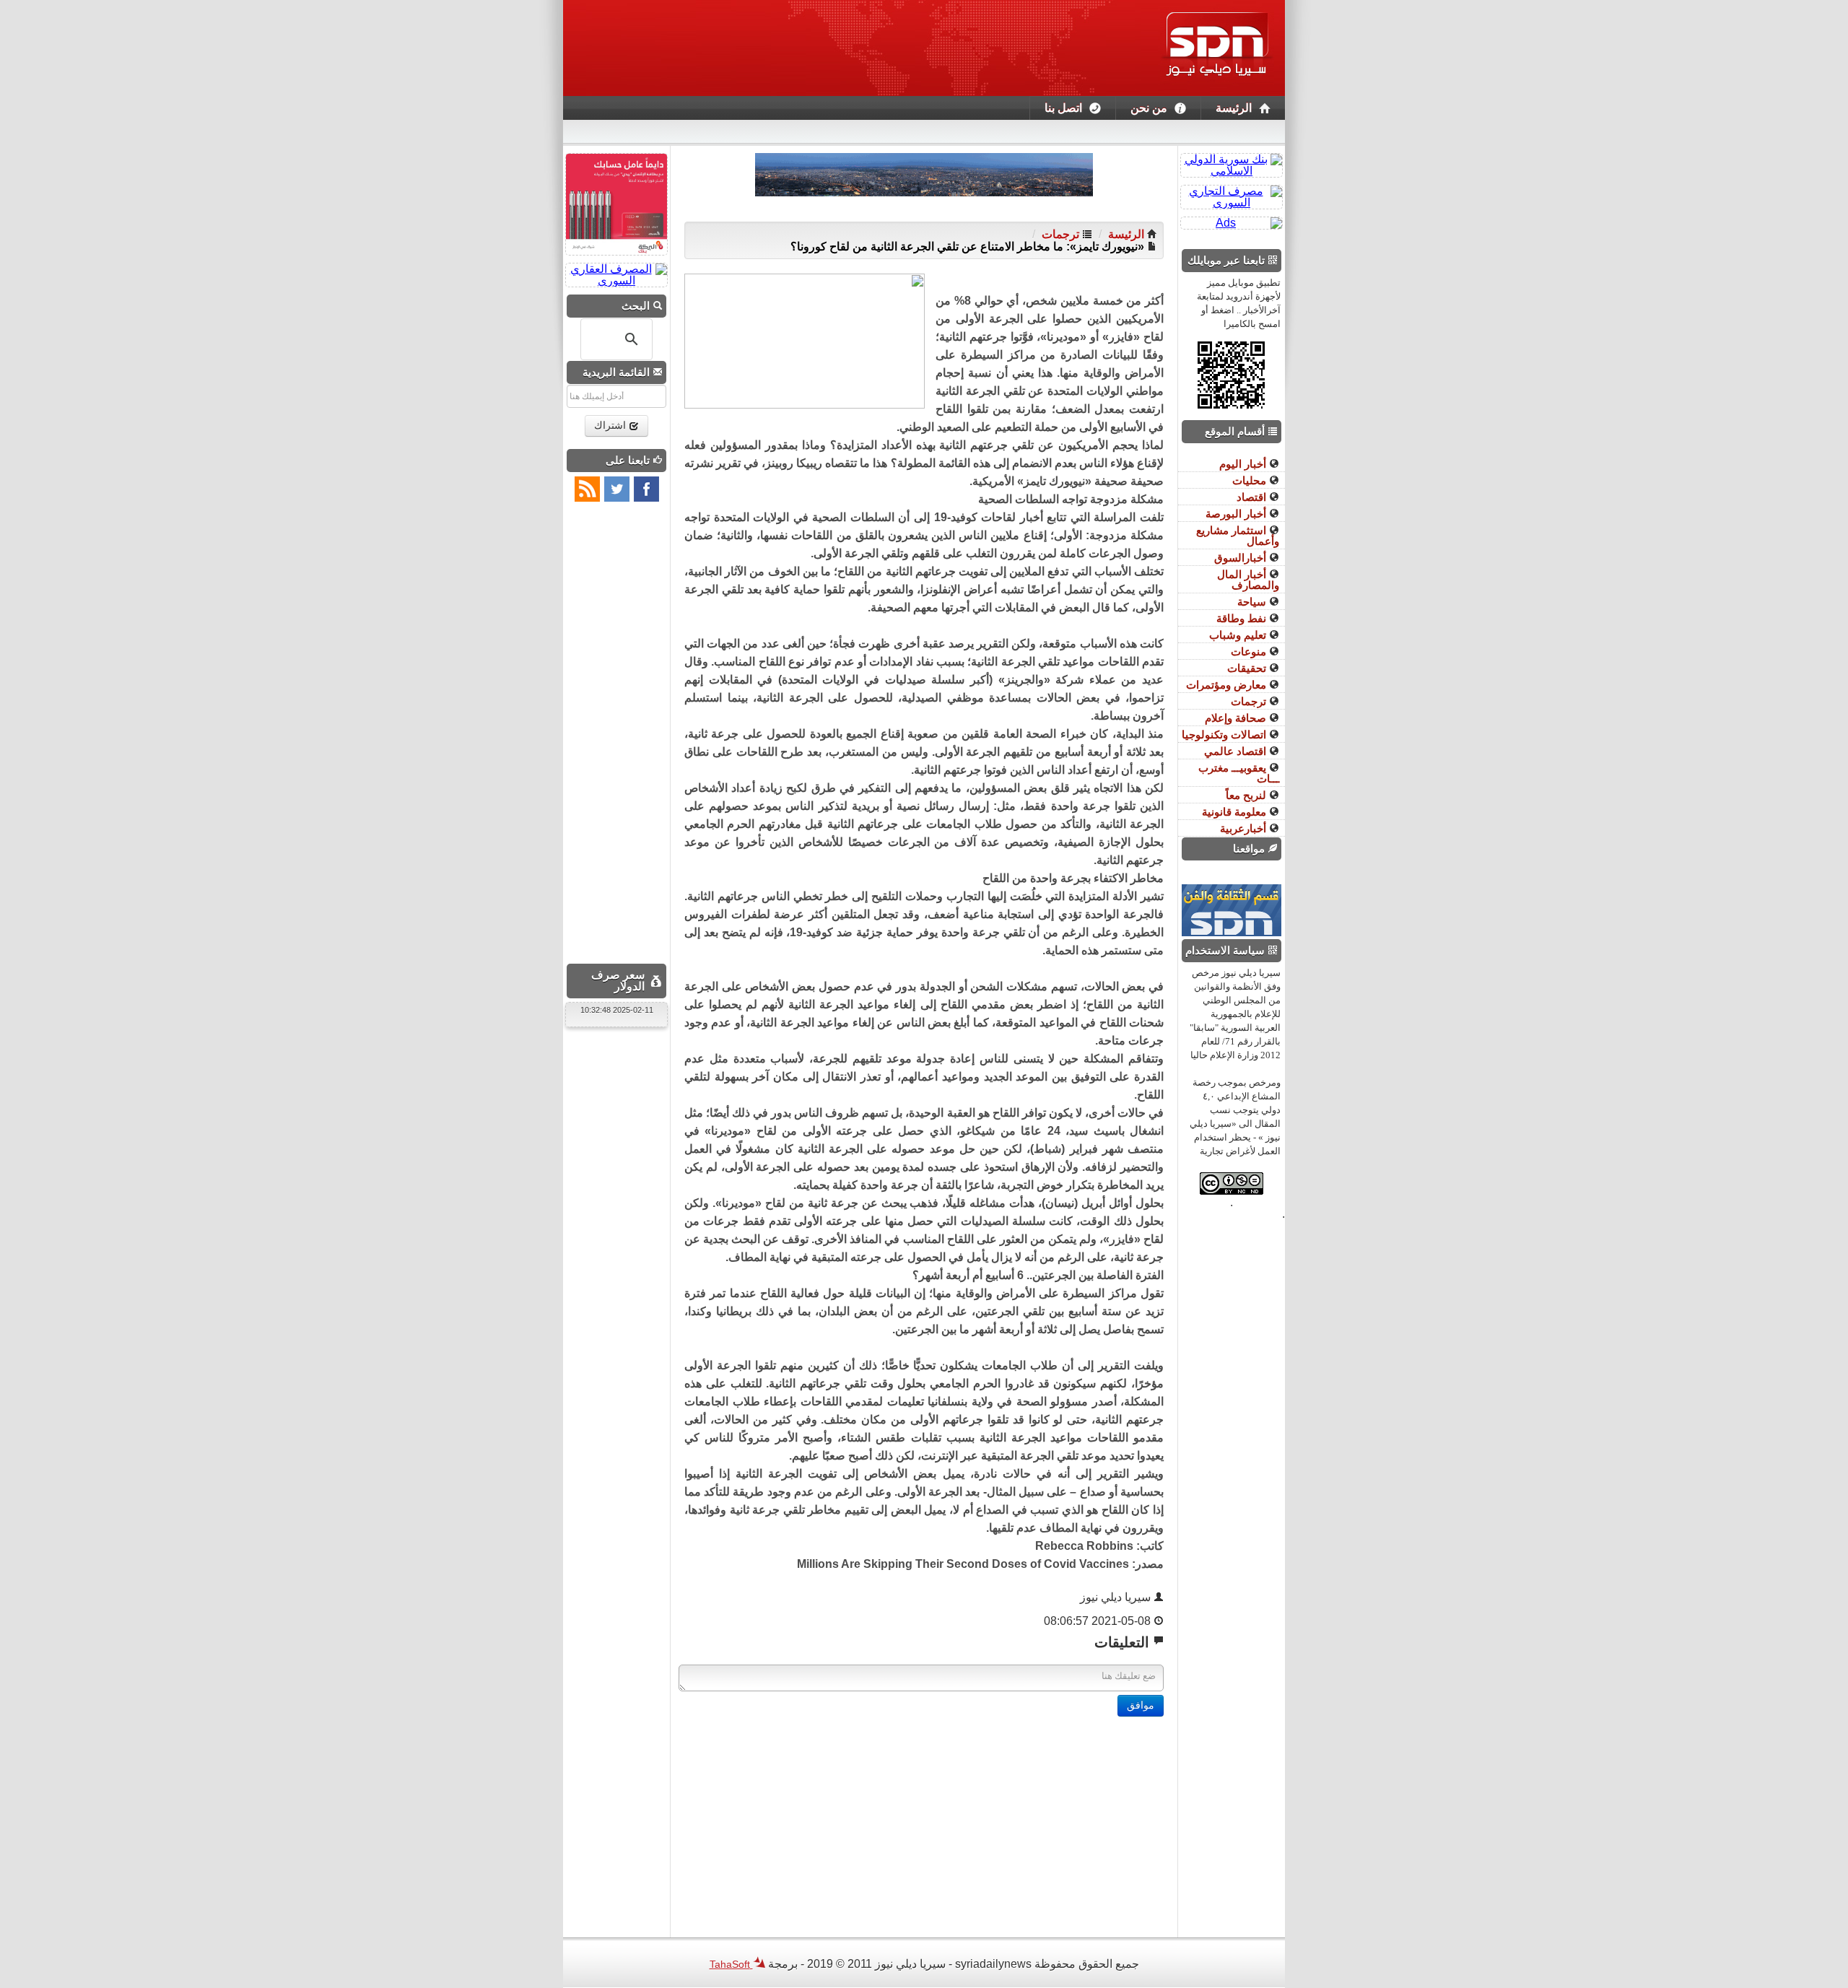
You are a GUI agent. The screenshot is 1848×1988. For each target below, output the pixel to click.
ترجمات (1060, 234)
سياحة (1253, 602)
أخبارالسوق (1242, 558)
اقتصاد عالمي (1237, 751)
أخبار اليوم (1244, 464)
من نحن (1149, 108)
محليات (1251, 480)
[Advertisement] (924, 1818)
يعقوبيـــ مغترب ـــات (1239, 773)
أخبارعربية (1245, 828)
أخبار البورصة (1237, 514)
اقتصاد (1253, 497)
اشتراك (611, 426)
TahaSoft (731, 1964)
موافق (1141, 1705)
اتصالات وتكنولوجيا (1225, 734)
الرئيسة (1234, 108)
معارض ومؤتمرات (1228, 685)
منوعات (1250, 651)
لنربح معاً (1247, 795)
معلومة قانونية (1235, 812)
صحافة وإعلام (1237, 718)
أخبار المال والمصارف (1248, 580)
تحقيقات (1248, 668)
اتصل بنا (1063, 108)
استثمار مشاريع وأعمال (1238, 536)
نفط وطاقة (1243, 618)
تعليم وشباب (1239, 635)
